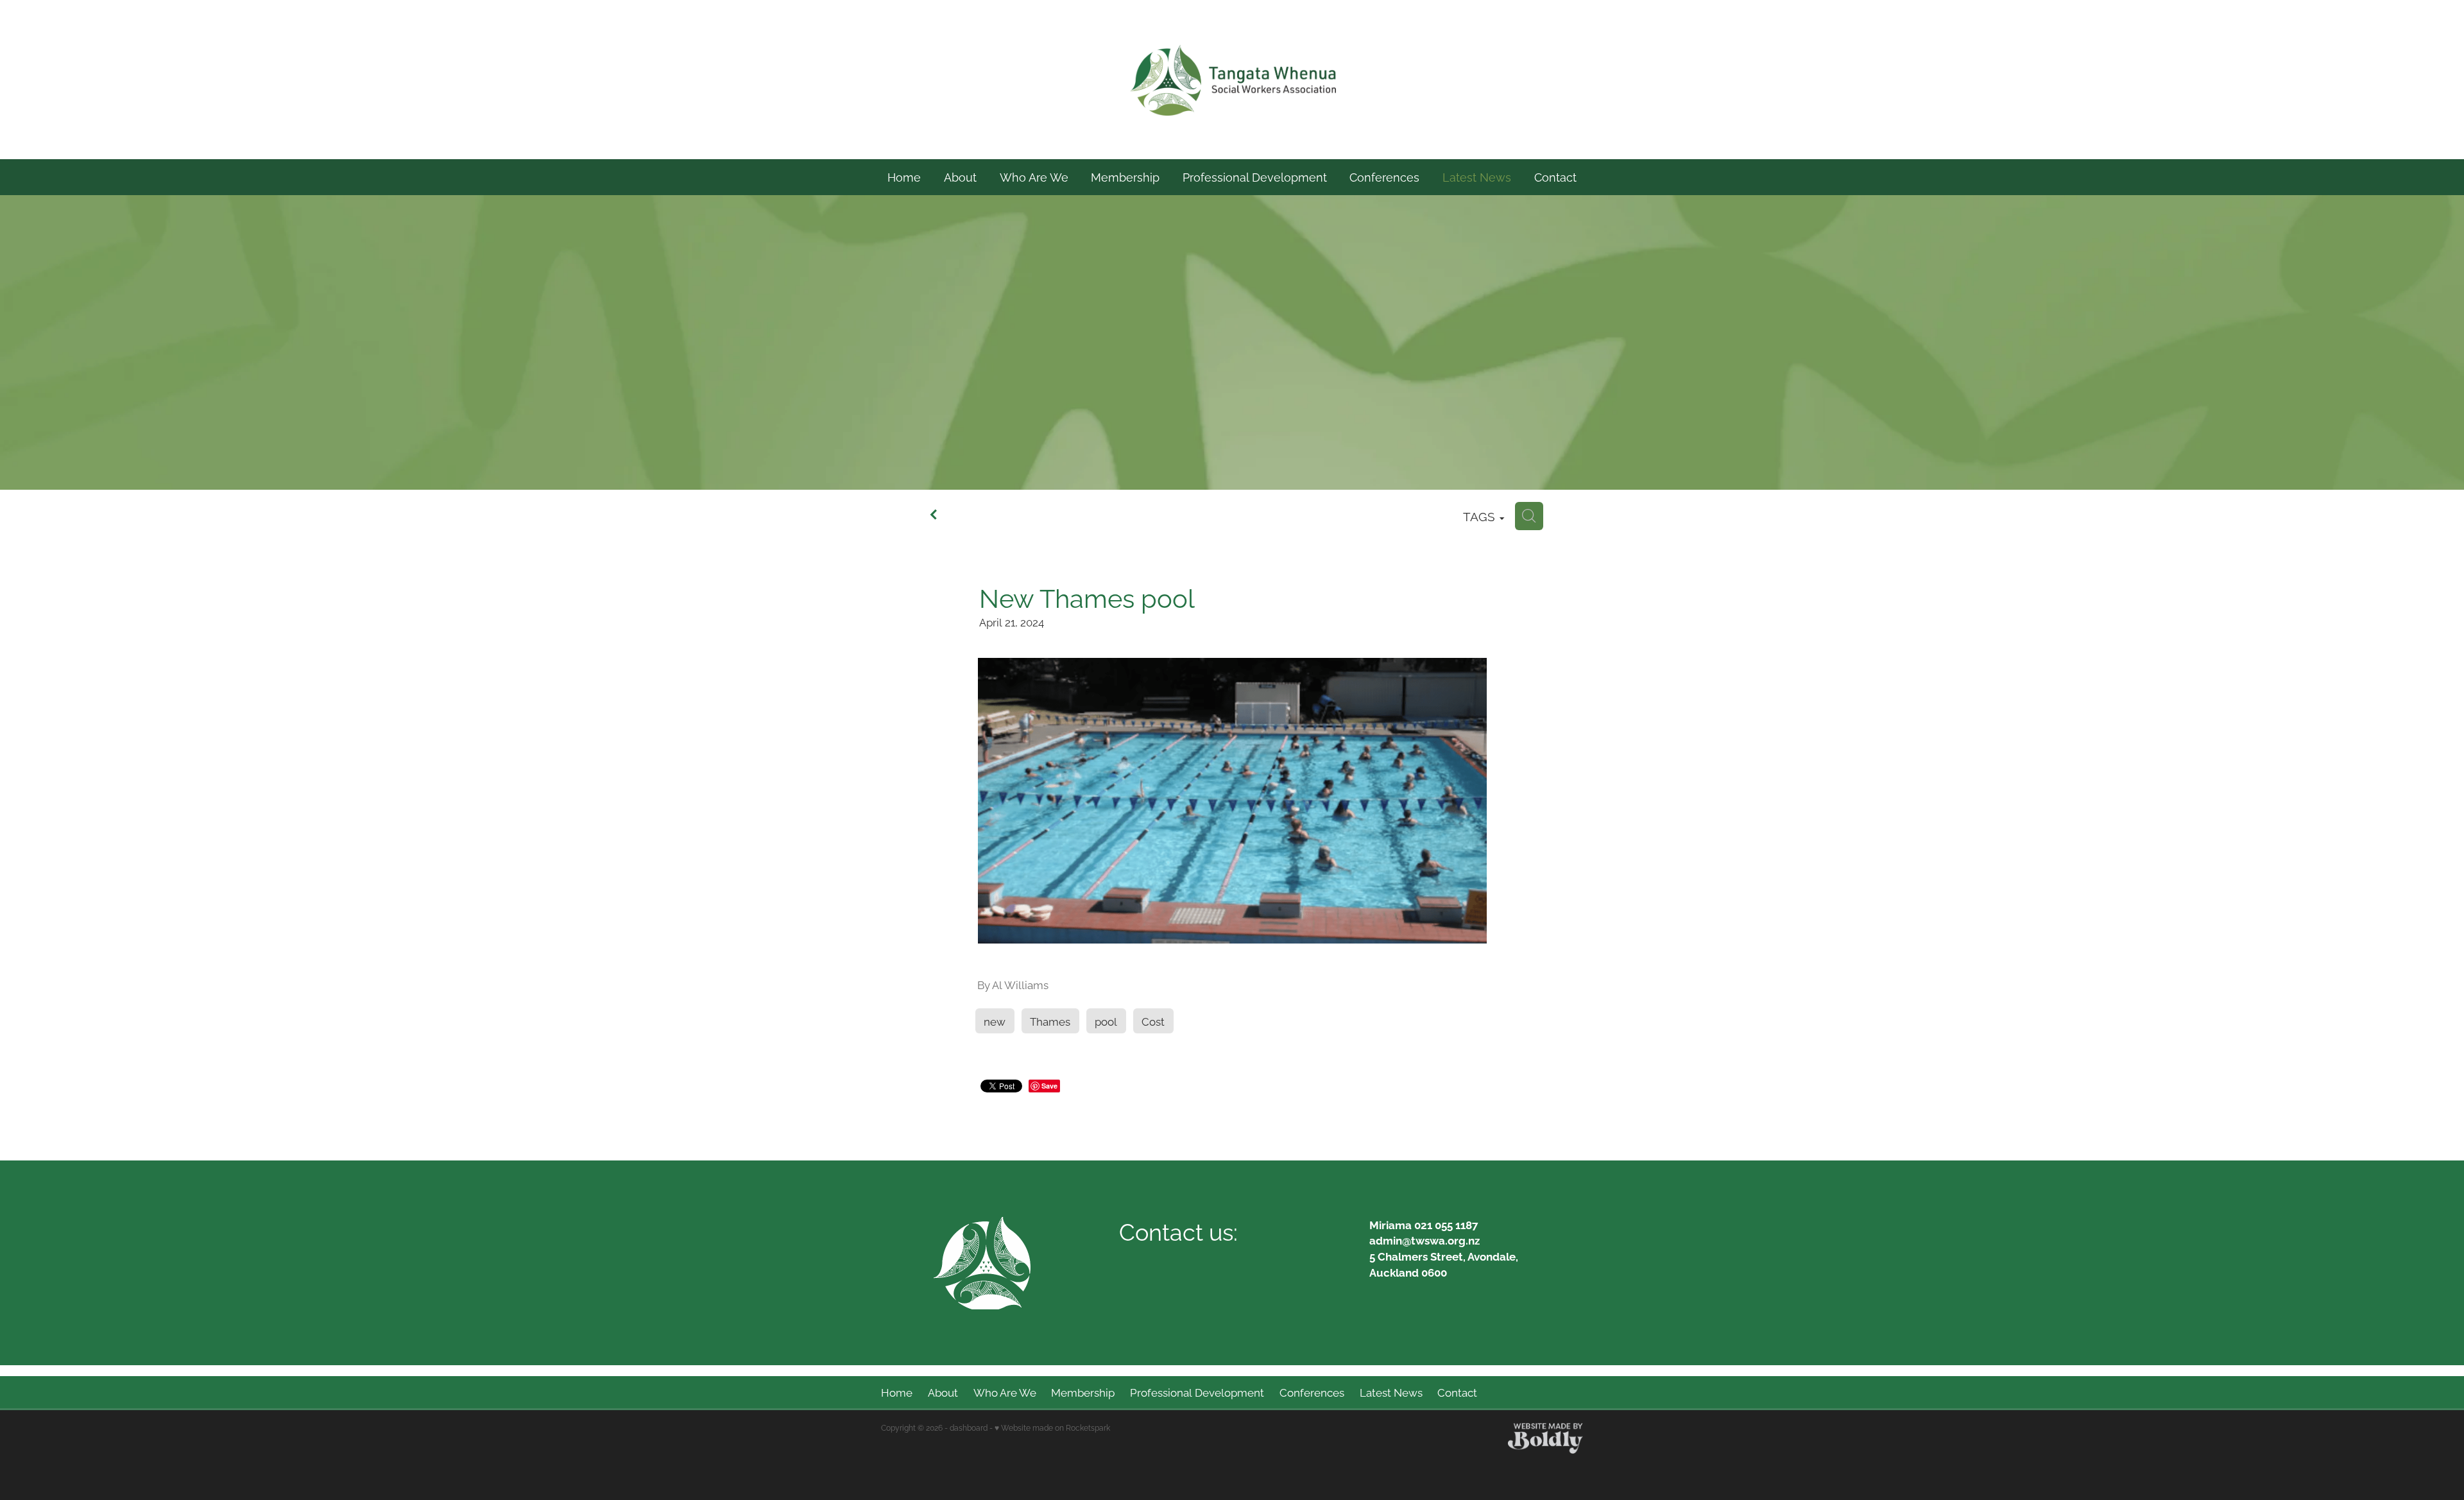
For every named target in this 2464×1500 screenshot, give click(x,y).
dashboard (969, 1427)
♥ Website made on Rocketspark (1052, 1427)
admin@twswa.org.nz (1425, 1240)
